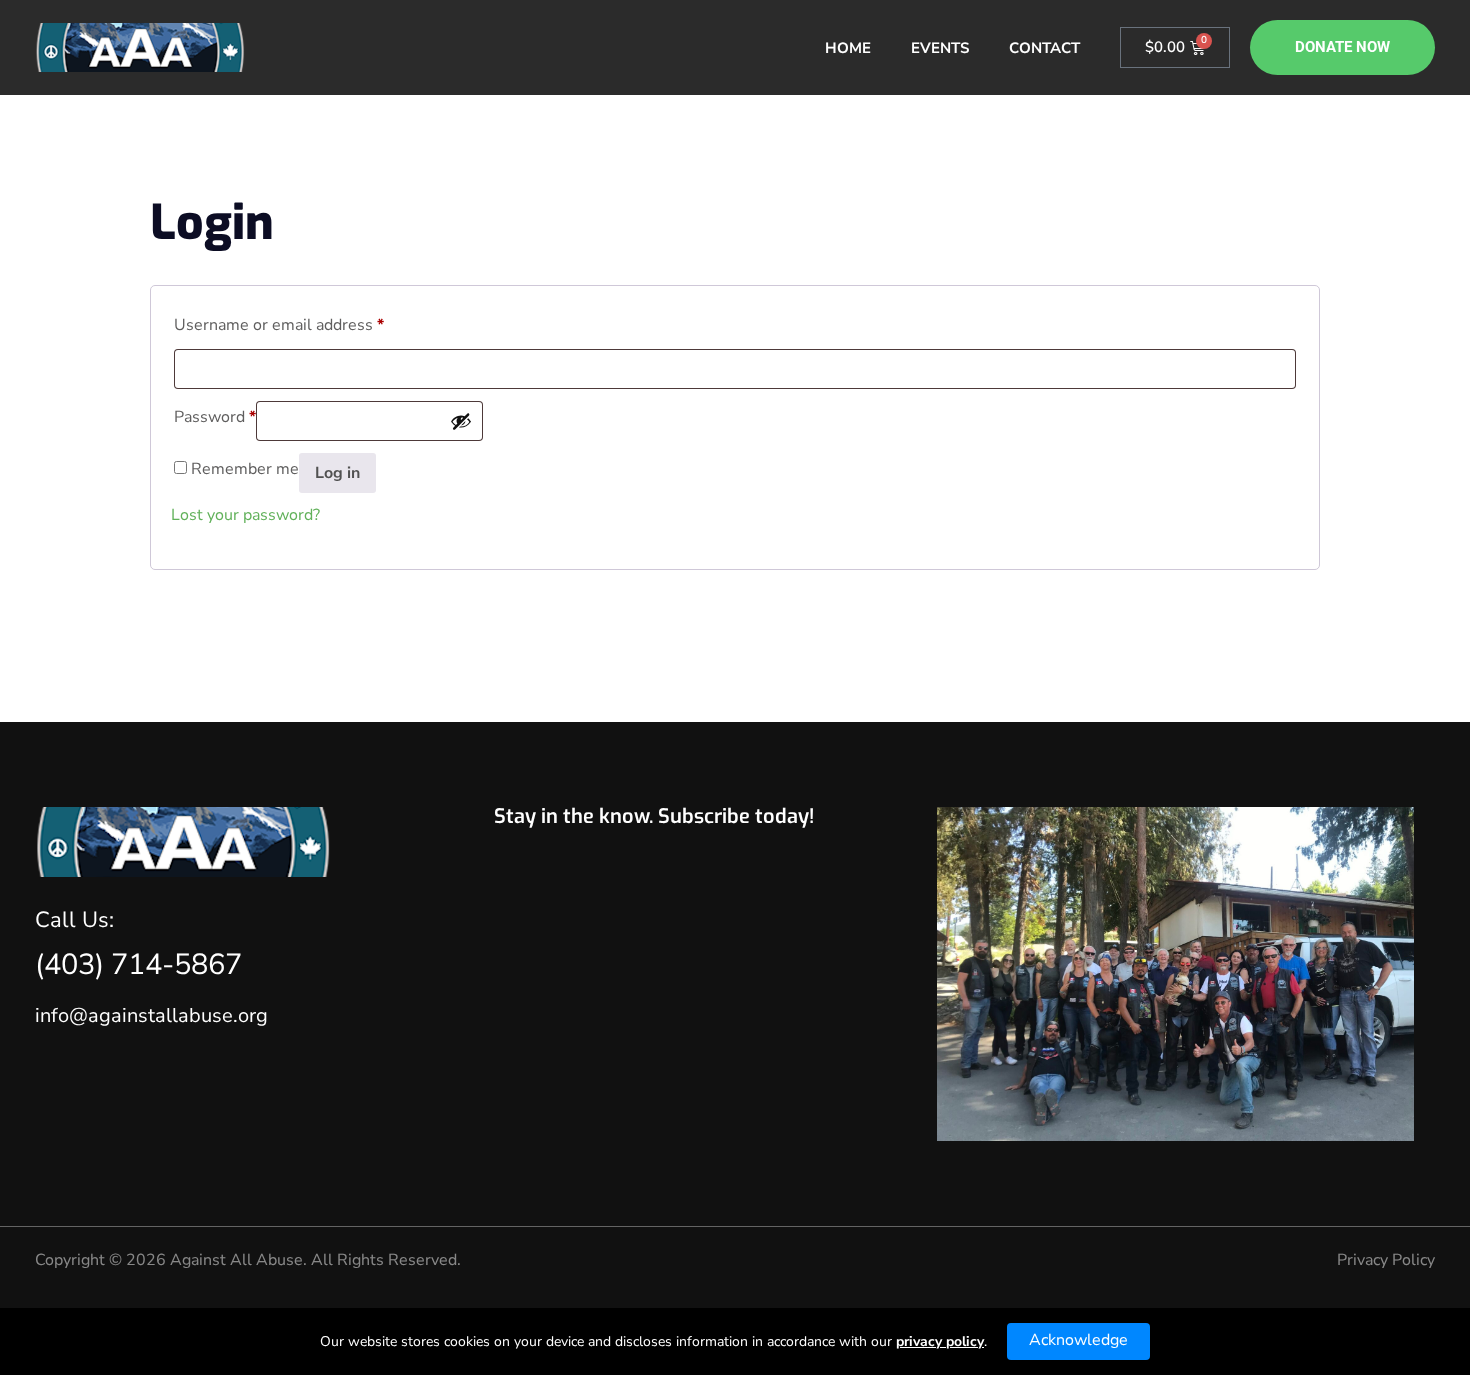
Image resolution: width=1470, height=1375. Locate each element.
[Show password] (461, 421)
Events (940, 48)
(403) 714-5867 (138, 964)
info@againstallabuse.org (151, 1015)
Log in (337, 473)
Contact (1044, 48)
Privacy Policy (1386, 1260)
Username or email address (279, 322)
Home (848, 48)
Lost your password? (245, 515)
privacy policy (940, 1341)
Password (215, 414)
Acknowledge (1078, 1340)
